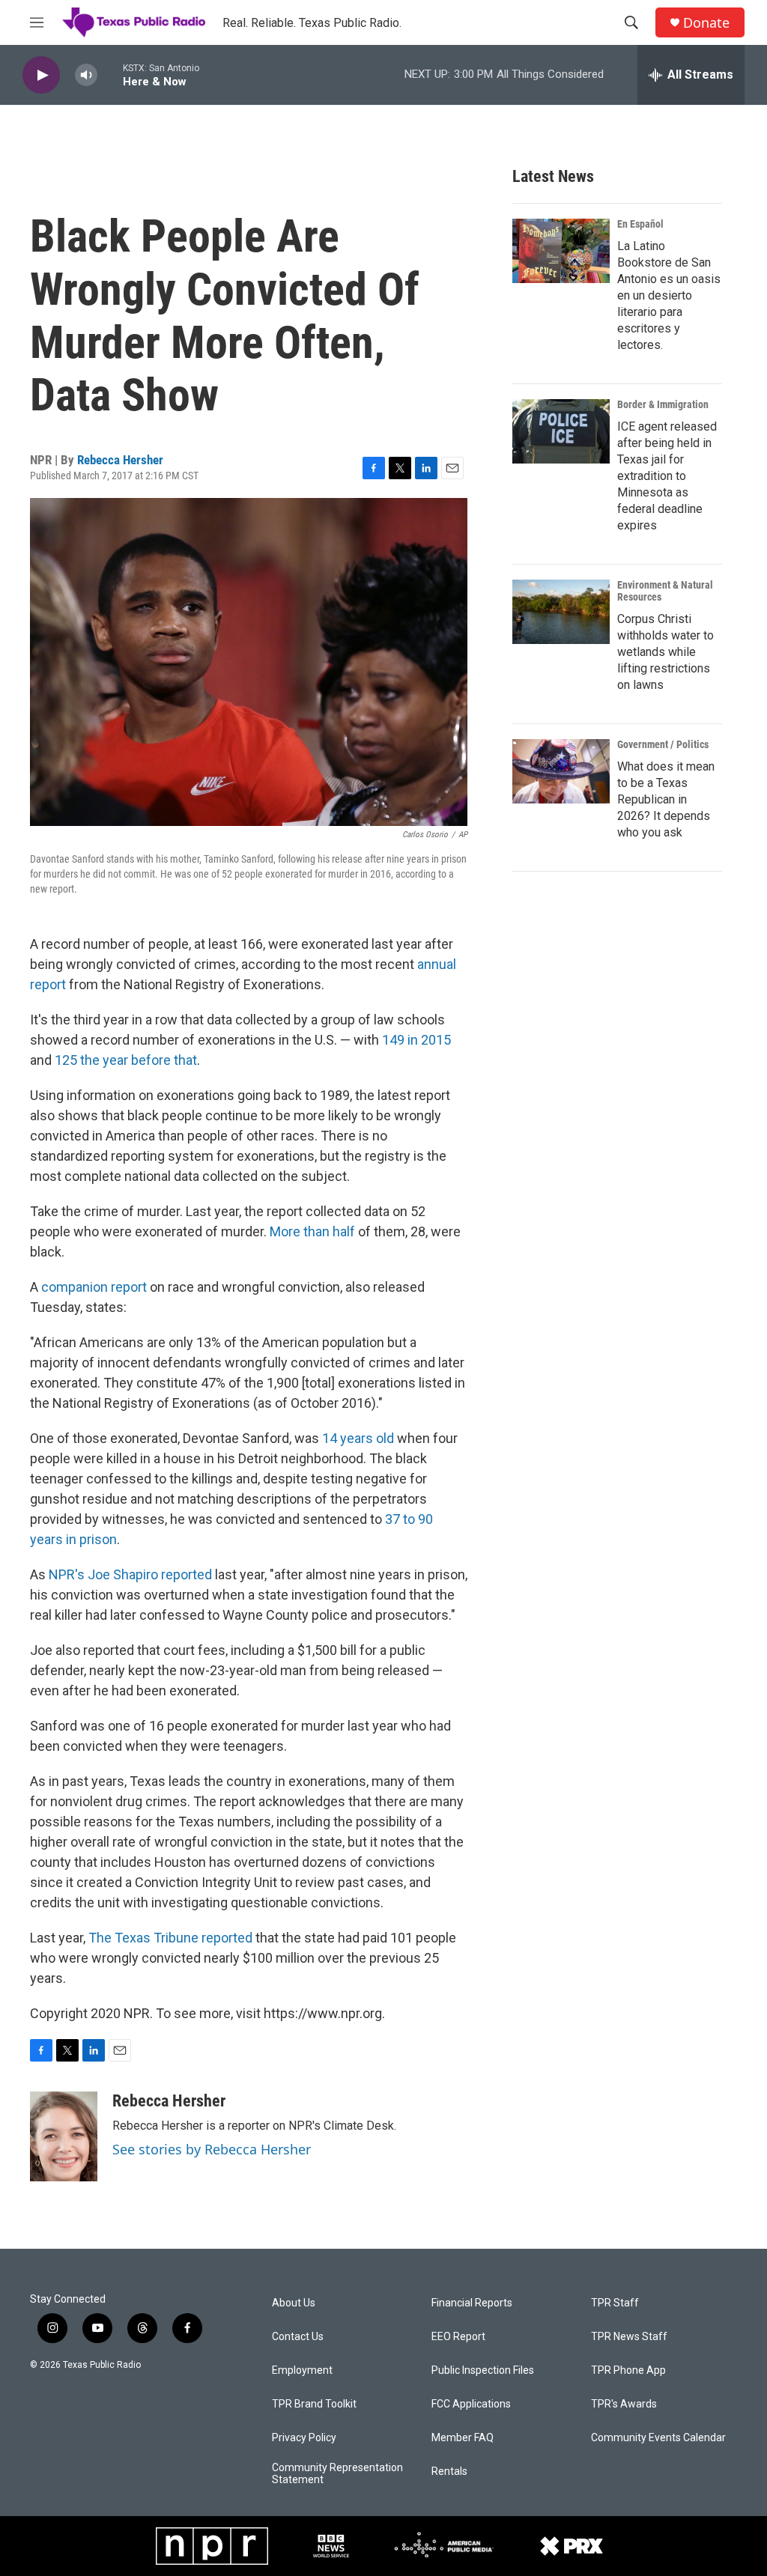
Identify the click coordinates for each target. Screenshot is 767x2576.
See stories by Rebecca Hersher (212, 2149)
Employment (302, 2370)
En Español (640, 224)
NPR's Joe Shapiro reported (130, 1574)
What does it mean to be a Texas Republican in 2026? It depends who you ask (666, 799)
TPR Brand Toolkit (314, 2404)
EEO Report (458, 2337)
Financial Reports (472, 2303)
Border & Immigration (663, 404)
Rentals (449, 2472)
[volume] (86, 75)
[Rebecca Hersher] (64, 2136)
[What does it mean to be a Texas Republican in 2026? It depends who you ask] (561, 771)
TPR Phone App (628, 2370)
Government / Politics (663, 744)
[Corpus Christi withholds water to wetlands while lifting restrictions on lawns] (561, 612)
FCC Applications (471, 2404)
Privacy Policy (304, 2438)
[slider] (110, 75)
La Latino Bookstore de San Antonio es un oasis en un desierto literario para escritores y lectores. (669, 295)
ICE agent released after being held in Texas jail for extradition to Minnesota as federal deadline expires (667, 476)
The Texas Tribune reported (170, 1938)
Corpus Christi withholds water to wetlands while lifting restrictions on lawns (666, 652)
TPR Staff (615, 2303)
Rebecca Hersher (120, 460)
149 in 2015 (416, 1040)
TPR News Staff (629, 2337)
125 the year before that (126, 1060)
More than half (312, 1231)
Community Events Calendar (658, 2438)
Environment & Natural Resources (665, 591)
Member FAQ (463, 2438)
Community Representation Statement (337, 2474)
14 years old (358, 1438)
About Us (294, 2303)
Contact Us (298, 2337)
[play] (41, 75)
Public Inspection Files (483, 2370)
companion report (94, 1287)
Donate (706, 23)
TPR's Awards (624, 2404)
